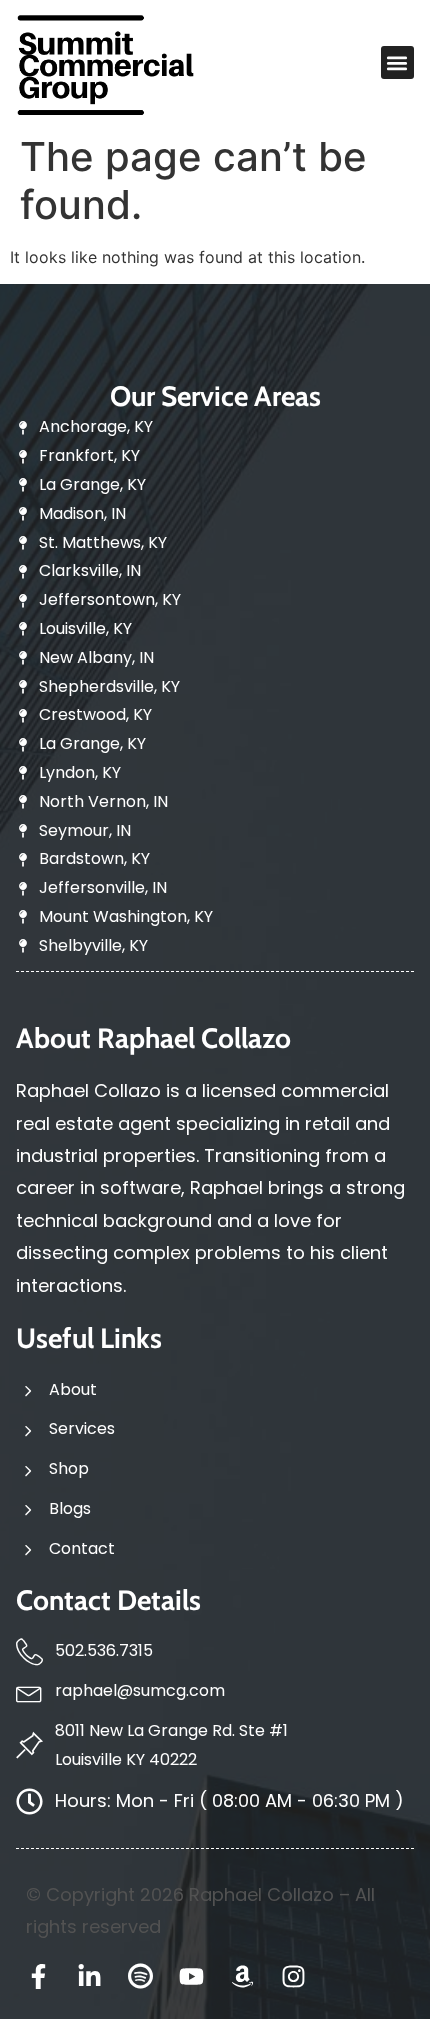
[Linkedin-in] (89, 1976)
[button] (397, 62)
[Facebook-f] (38, 1976)
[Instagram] (293, 1976)
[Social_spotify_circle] (140, 1976)
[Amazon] (242, 1976)
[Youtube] (191, 1976)
